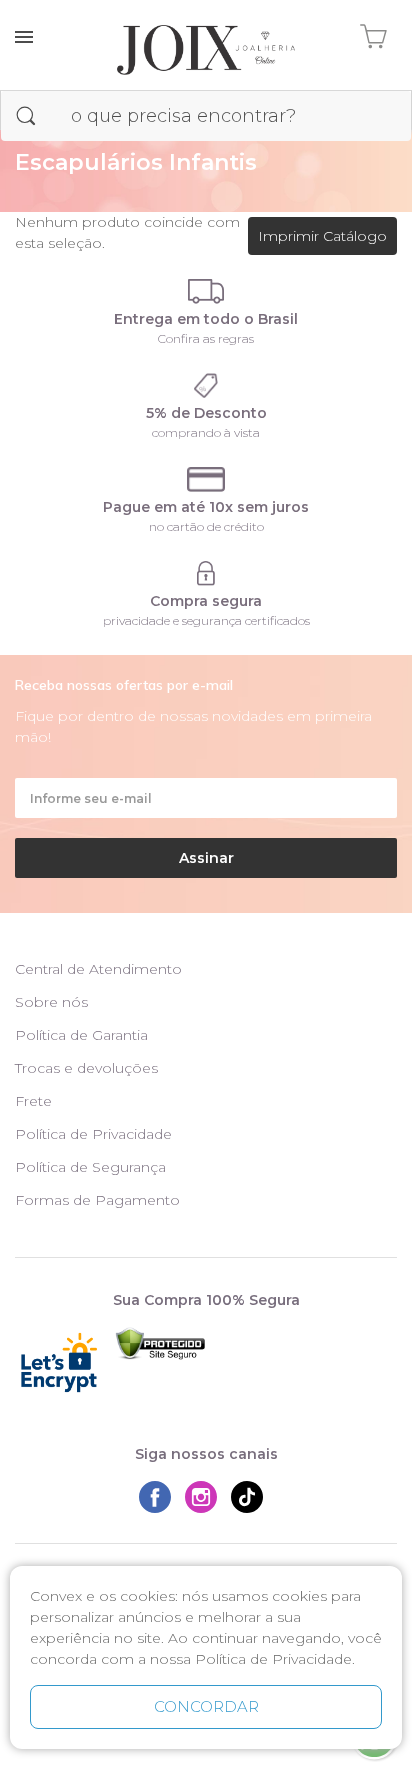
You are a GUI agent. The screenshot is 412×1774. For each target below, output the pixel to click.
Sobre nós (51, 1002)
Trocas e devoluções (86, 1068)
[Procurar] (26, 116)
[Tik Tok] (252, 1497)
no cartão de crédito (206, 526)
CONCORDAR (206, 1706)
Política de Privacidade (93, 1134)
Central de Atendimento (98, 969)
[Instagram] (206, 1497)
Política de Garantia (81, 1035)
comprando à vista (206, 432)
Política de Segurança (90, 1167)
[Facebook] (160, 1497)
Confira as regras (206, 338)
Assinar (206, 858)
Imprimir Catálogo (322, 236)
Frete (33, 1101)
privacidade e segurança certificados (206, 620)
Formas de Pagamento (97, 1200)
